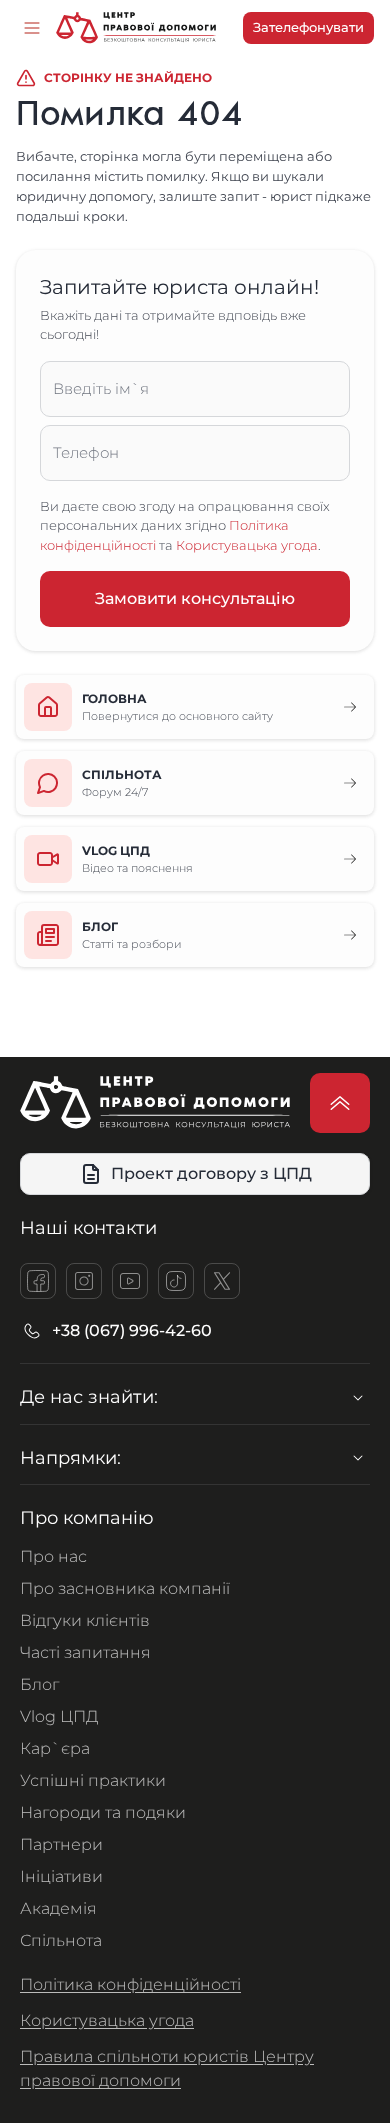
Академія (58, 1908)
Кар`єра (55, 1748)
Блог (39, 1684)
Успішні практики (93, 1780)
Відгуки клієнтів (85, 1620)
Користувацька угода (247, 545)
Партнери (61, 1844)
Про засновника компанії (125, 1588)
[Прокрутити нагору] (340, 1103)
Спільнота (61, 1940)
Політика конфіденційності (130, 1984)
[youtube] (130, 1281)
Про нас (53, 1556)
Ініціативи (61, 1876)
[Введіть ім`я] (195, 389)
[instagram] (84, 1281)
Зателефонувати (308, 27)
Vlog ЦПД (59, 1716)
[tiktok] (176, 1281)
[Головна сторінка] (136, 28)
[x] (222, 1281)
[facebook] (38, 1281)
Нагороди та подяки (103, 1812)
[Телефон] (195, 453)
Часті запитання (85, 1652)
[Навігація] (32, 28)
